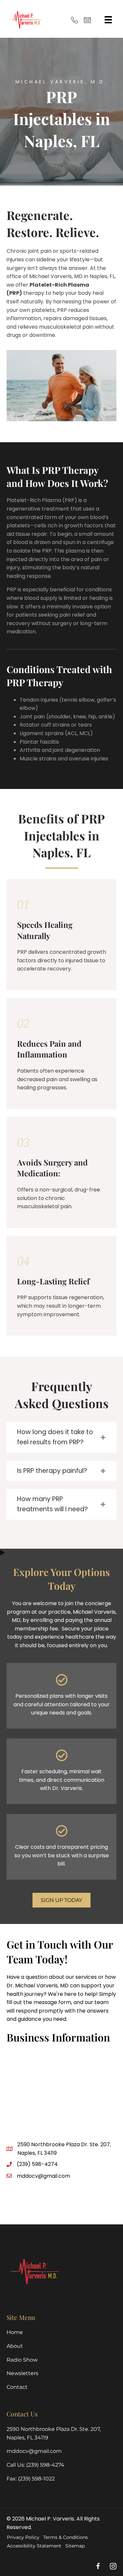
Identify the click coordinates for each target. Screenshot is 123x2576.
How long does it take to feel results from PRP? (55, 1437)
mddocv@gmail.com (43, 2176)
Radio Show (22, 2359)
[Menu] (108, 20)
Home (15, 2332)
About (15, 2346)
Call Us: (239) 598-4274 (35, 2465)
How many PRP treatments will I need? (52, 1504)
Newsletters (22, 2373)
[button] (61, 1437)
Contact (17, 2387)
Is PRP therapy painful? (52, 1471)
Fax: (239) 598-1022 (31, 2478)
